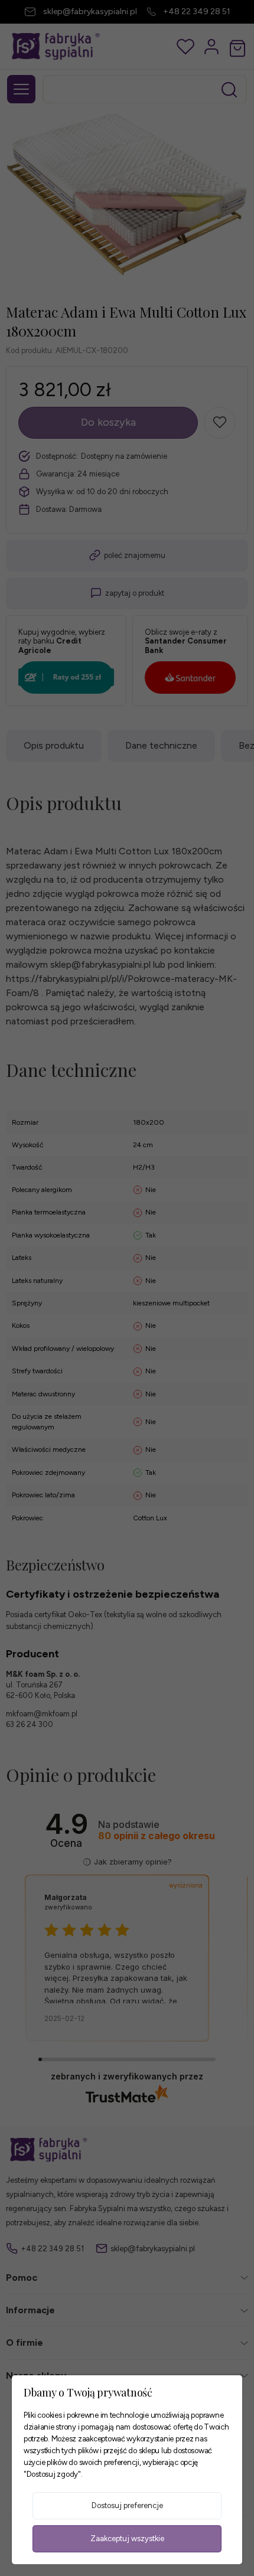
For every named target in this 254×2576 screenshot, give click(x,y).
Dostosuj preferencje (127, 2505)
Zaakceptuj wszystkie (127, 2539)
